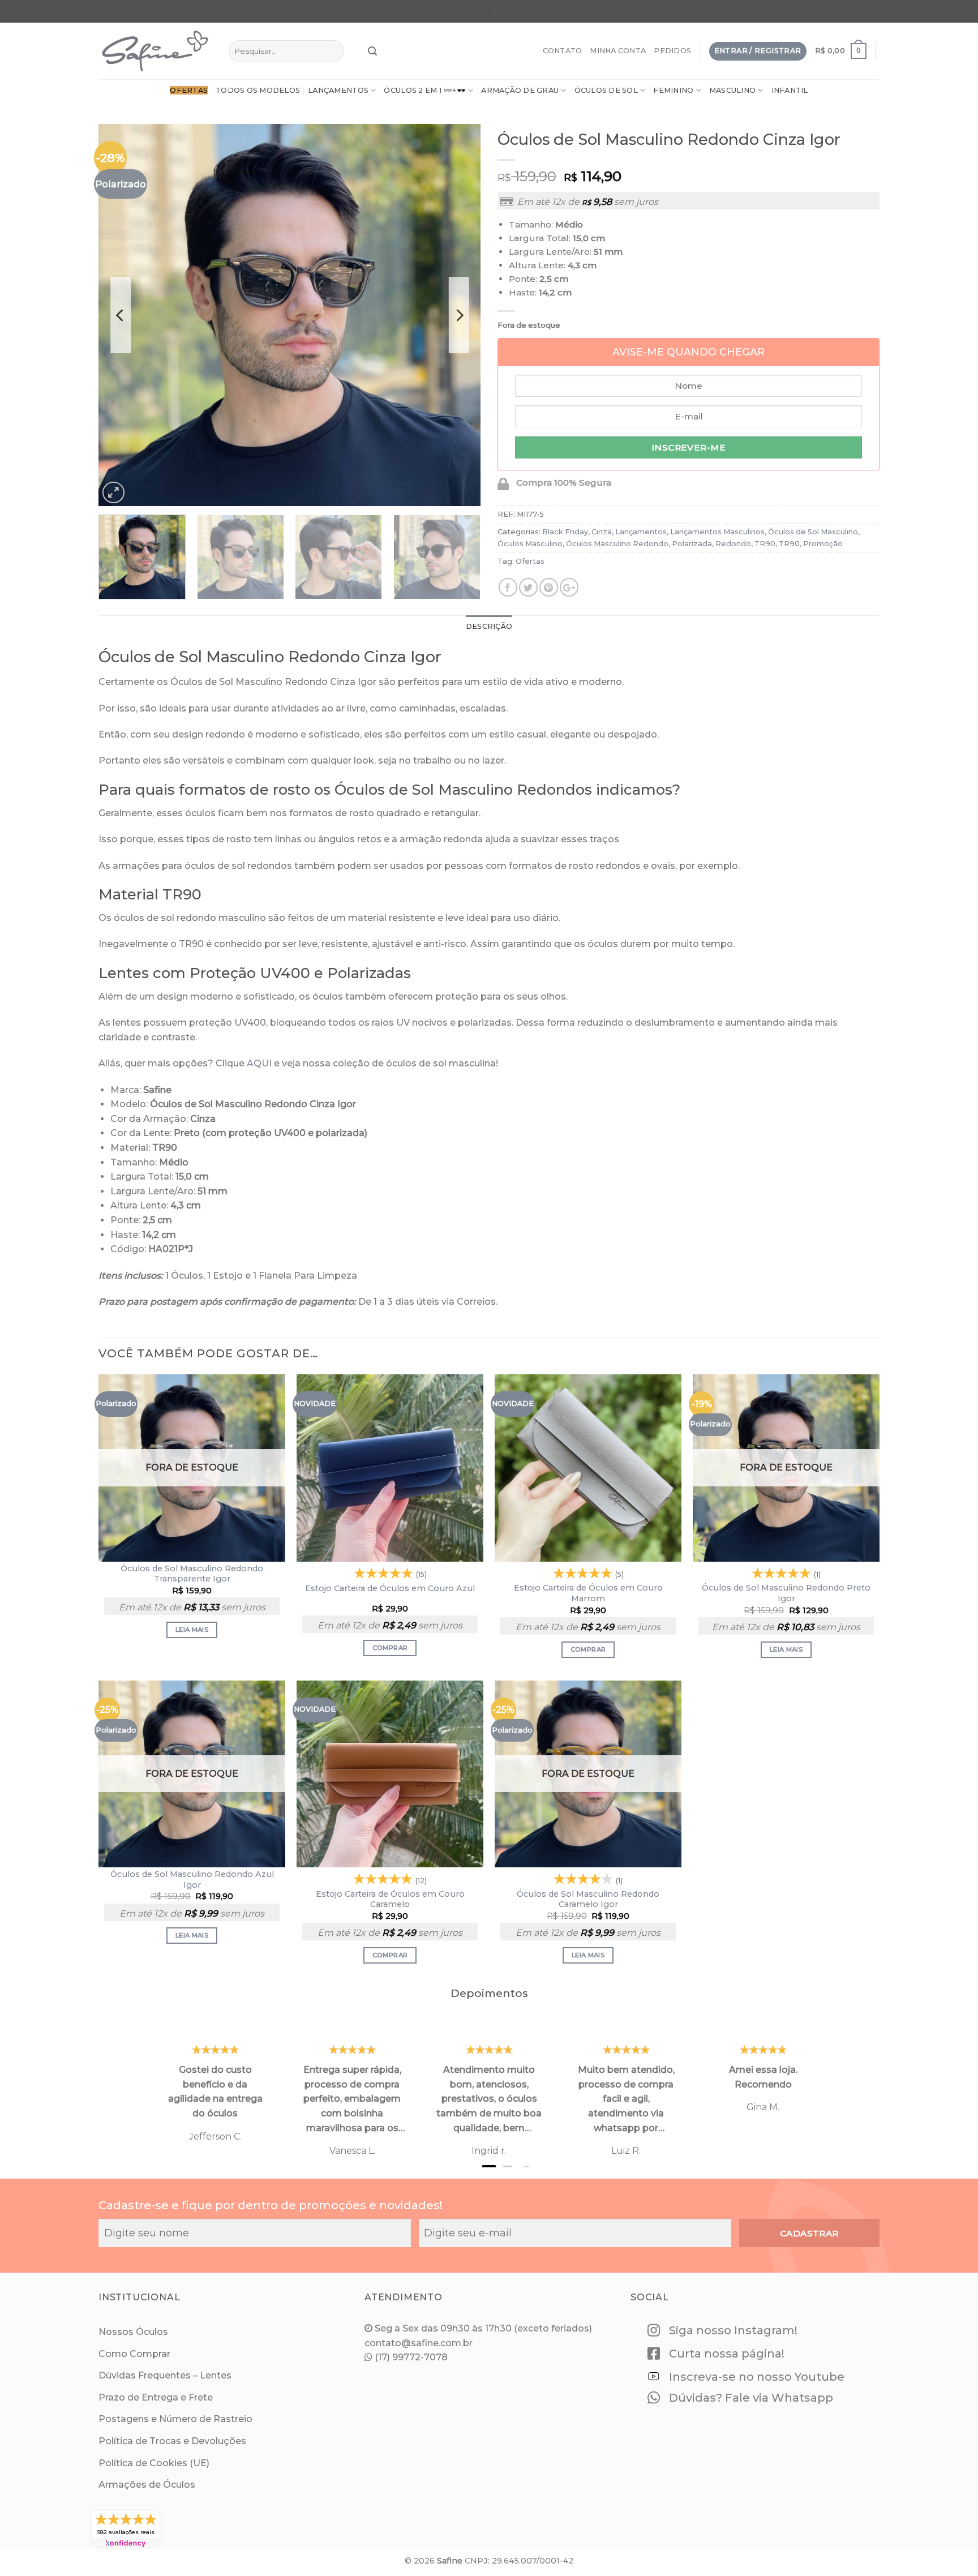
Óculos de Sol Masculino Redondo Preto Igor (786, 1593)
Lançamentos (338, 90)
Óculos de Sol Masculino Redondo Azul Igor (192, 1880)
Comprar (390, 1648)
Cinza (602, 532)
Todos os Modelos (258, 90)
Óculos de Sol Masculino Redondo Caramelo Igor (588, 1899)
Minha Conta (618, 51)
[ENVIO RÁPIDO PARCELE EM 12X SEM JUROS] (685, 13)
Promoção (823, 544)
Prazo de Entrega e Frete (156, 2397)
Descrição (489, 626)
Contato (563, 51)
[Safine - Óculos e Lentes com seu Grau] (155, 51)
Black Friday (565, 532)
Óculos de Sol (606, 90)
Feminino (673, 90)
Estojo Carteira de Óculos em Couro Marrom (588, 1593)
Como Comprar (134, 2354)
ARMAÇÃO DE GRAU (520, 90)
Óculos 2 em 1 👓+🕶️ (424, 90)
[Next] (458, 315)
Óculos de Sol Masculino (813, 532)
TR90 (765, 544)
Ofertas (530, 561)
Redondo (733, 544)
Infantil (790, 90)
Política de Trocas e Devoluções (172, 2441)
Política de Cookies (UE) (154, 2463)
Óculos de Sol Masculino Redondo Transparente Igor (192, 1574)
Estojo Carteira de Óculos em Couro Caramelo (390, 1899)
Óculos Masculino (530, 544)
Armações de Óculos (147, 2485)
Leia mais (192, 1630)
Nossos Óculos (133, 2332)
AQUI (259, 1063)
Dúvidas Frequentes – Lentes (165, 2375)
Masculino (732, 90)
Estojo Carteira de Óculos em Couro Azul (390, 1588)
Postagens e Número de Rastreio (175, 2419)
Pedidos (672, 51)
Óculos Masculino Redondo (617, 544)
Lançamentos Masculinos (717, 532)
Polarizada (692, 544)
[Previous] (121, 315)
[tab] (489, 627)
